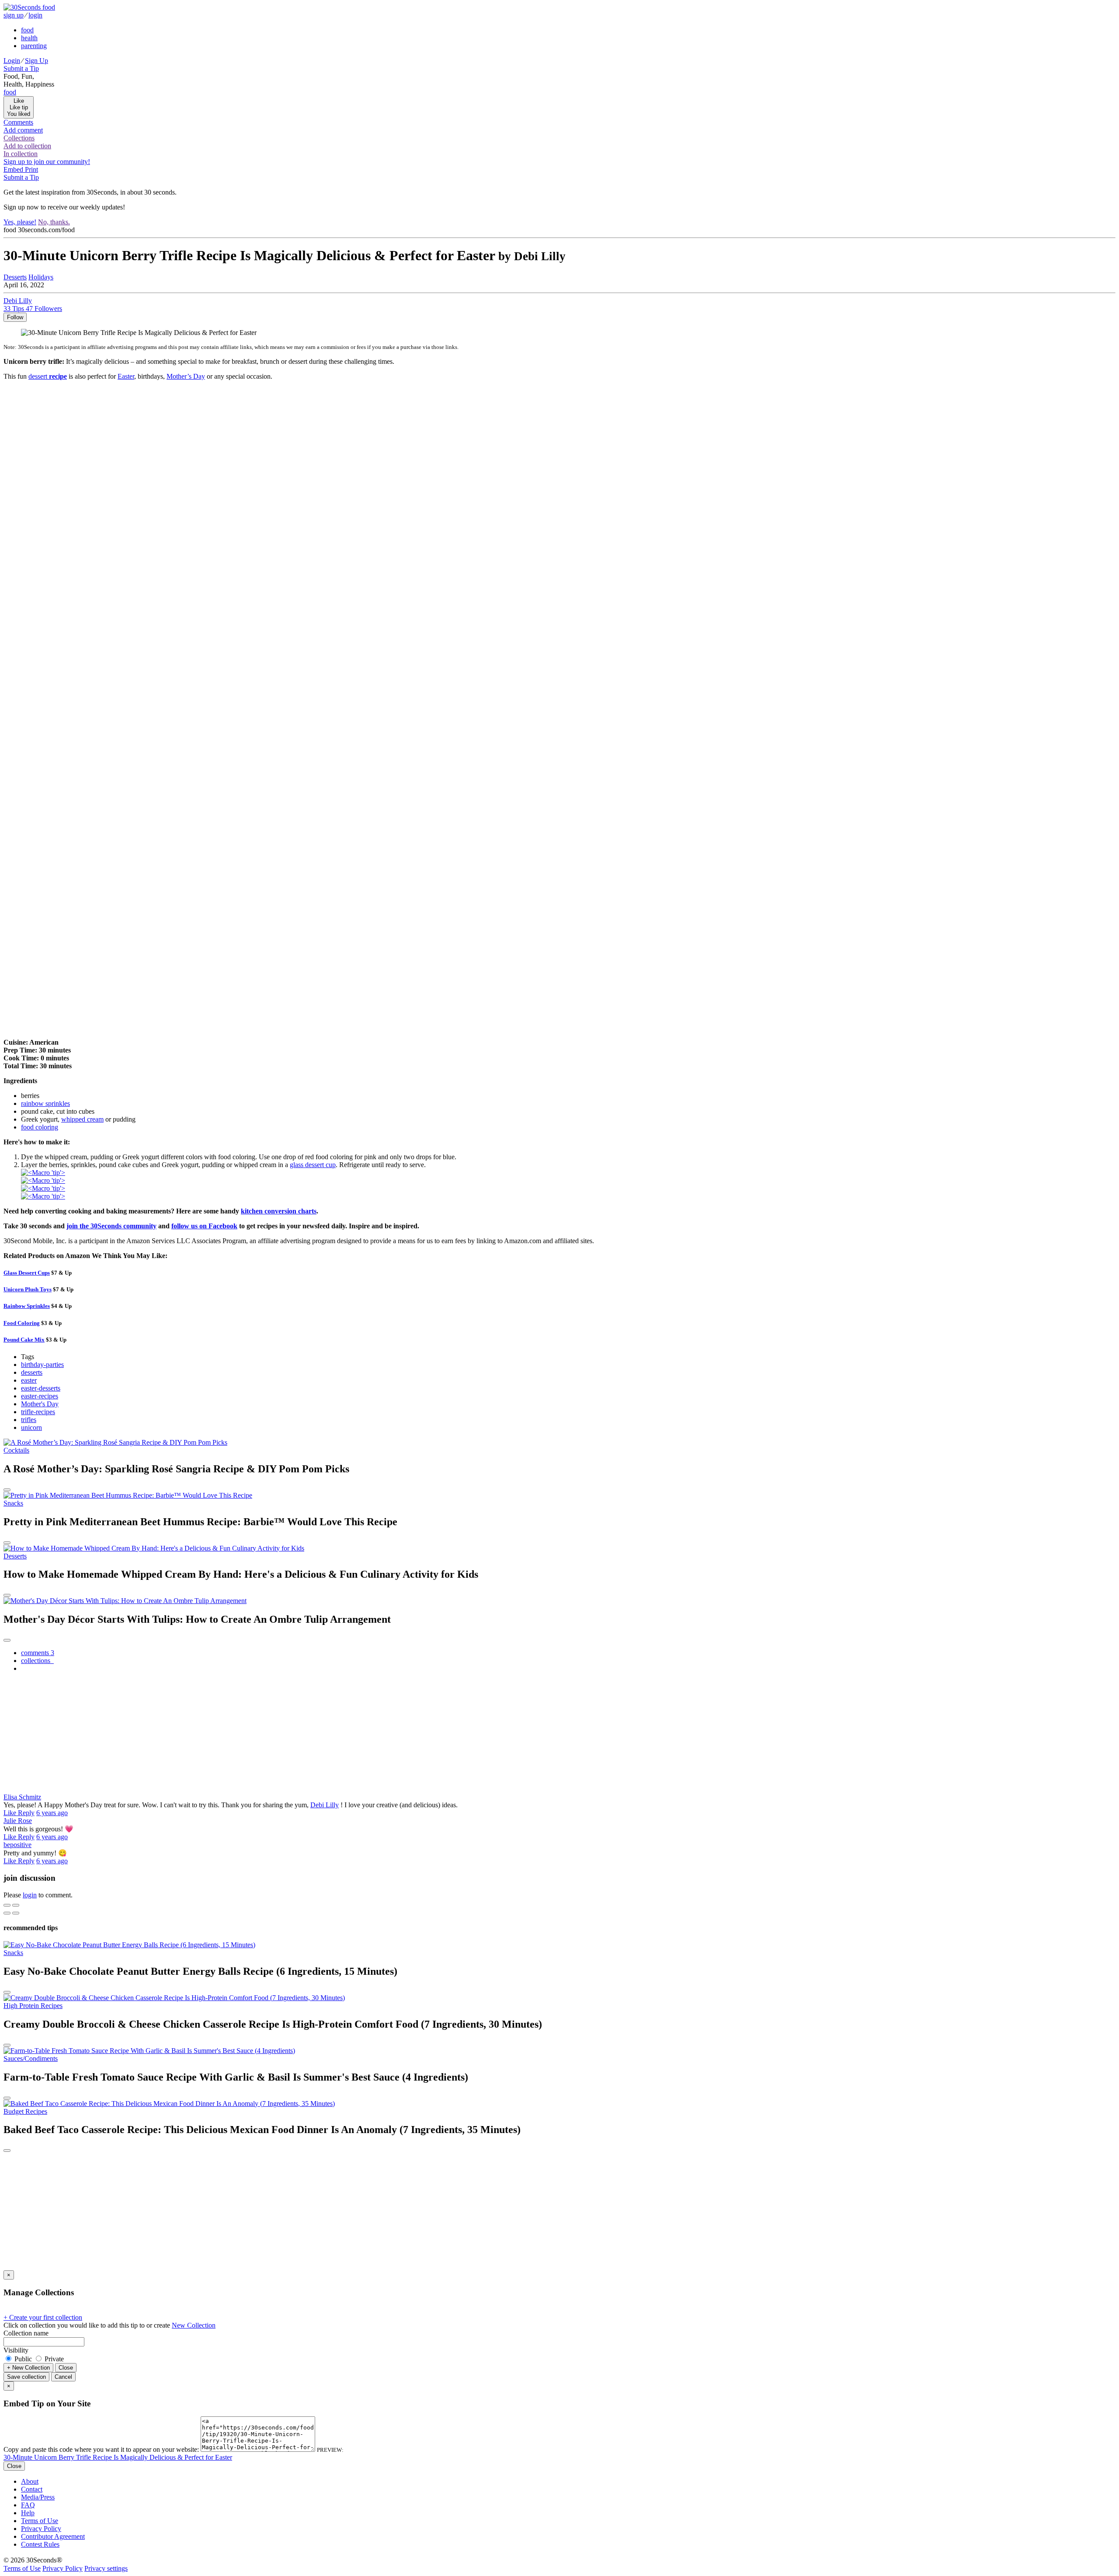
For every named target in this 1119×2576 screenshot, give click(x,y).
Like (11, 1813)
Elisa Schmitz (22, 1797)
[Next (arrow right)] (16, 1913)
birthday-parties (42, 1365)
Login (12, 61)
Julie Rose (18, 1821)
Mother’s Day (186, 376)
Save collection (26, 2377)
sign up (14, 15)
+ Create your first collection (43, 2317)
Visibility (16, 2350)
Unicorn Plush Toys (28, 1289)
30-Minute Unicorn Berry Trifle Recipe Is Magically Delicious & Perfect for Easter (118, 2457)
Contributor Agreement (53, 2536)
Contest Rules (40, 2544)
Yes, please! (20, 222)
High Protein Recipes (33, 2006)
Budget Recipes (25, 2111)
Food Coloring (22, 1323)
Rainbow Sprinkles (27, 1306)
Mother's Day (40, 1404)
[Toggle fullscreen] (16, 1905)
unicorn (31, 1427)
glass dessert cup (313, 1165)
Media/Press (38, 2497)
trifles (29, 1420)
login (30, 1895)
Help (28, 2513)
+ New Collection (28, 2368)
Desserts (15, 277)
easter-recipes (40, 1396)
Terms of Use (40, 2521)
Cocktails (16, 1450)
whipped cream (82, 1119)
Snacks (13, 1503)
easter (29, 1380)
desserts (32, 1372)
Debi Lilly (325, 1805)
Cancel (63, 2377)
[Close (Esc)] (7, 1905)
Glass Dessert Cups (27, 1273)
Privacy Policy (41, 2529)
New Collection (194, 2325)
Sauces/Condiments (31, 2058)
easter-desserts (41, 1388)
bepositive (17, 1845)
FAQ (28, 2505)
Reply (26, 1813)
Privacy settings (106, 2568)
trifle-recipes (38, 1412)
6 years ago (52, 1813)
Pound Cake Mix (24, 1340)
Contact (32, 2489)
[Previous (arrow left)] (7, 1913)
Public (23, 2359)
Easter (126, 376)
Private (53, 2359)
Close (66, 2368)
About (30, 2481)
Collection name (26, 2333)
